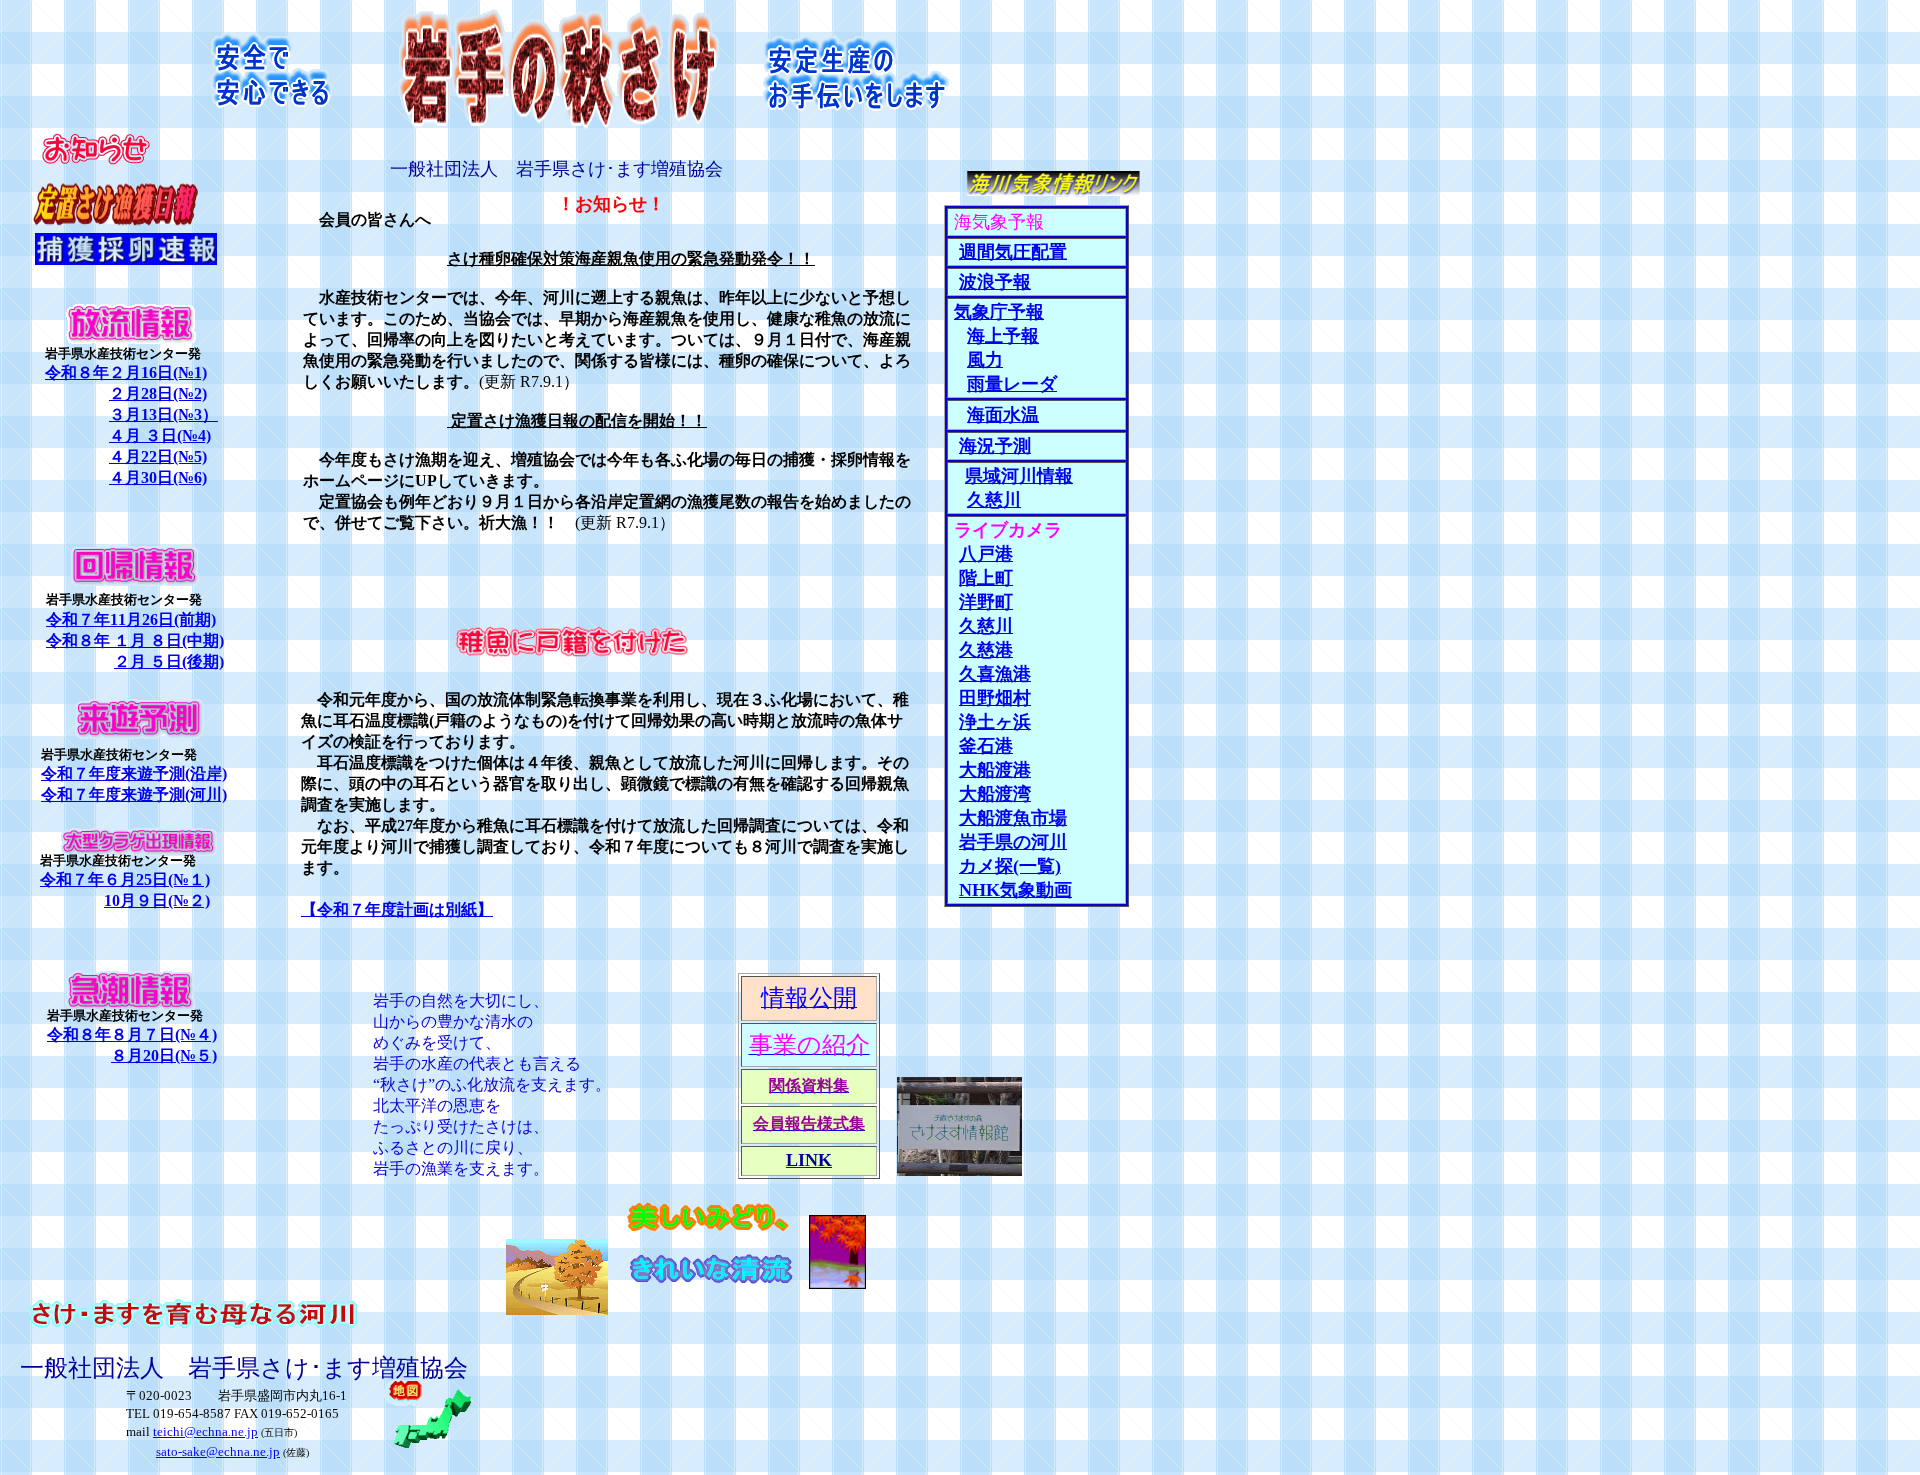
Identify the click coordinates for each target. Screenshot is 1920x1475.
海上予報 (1003, 336)
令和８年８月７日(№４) (132, 1034)
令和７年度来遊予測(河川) (134, 794)
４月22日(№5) (158, 456)
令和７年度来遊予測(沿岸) (134, 773)
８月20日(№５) (164, 1055)
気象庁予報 (999, 312)
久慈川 (986, 626)
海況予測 (995, 446)
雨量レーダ (1012, 384)
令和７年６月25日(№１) (125, 879)
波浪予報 (995, 282)
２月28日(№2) (158, 393)
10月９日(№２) (157, 900)
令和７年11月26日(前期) (131, 619)
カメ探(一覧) (1010, 866)
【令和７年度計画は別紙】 (397, 909)
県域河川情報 (1019, 476)
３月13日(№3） (163, 414)
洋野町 (986, 602)
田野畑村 (995, 698)
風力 (985, 360)
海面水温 (1003, 415)
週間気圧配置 (1013, 252)
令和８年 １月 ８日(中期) (135, 640)
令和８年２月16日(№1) (126, 372)
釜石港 (986, 746)
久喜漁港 (995, 674)
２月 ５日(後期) (169, 661)
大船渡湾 (995, 794)
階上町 (986, 578)
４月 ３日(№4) (160, 435)
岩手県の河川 (1013, 842)
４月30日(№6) (158, 477)
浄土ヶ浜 (995, 722)
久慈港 (986, 650)
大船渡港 (995, 770)
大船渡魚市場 (1013, 818)
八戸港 (986, 554)
